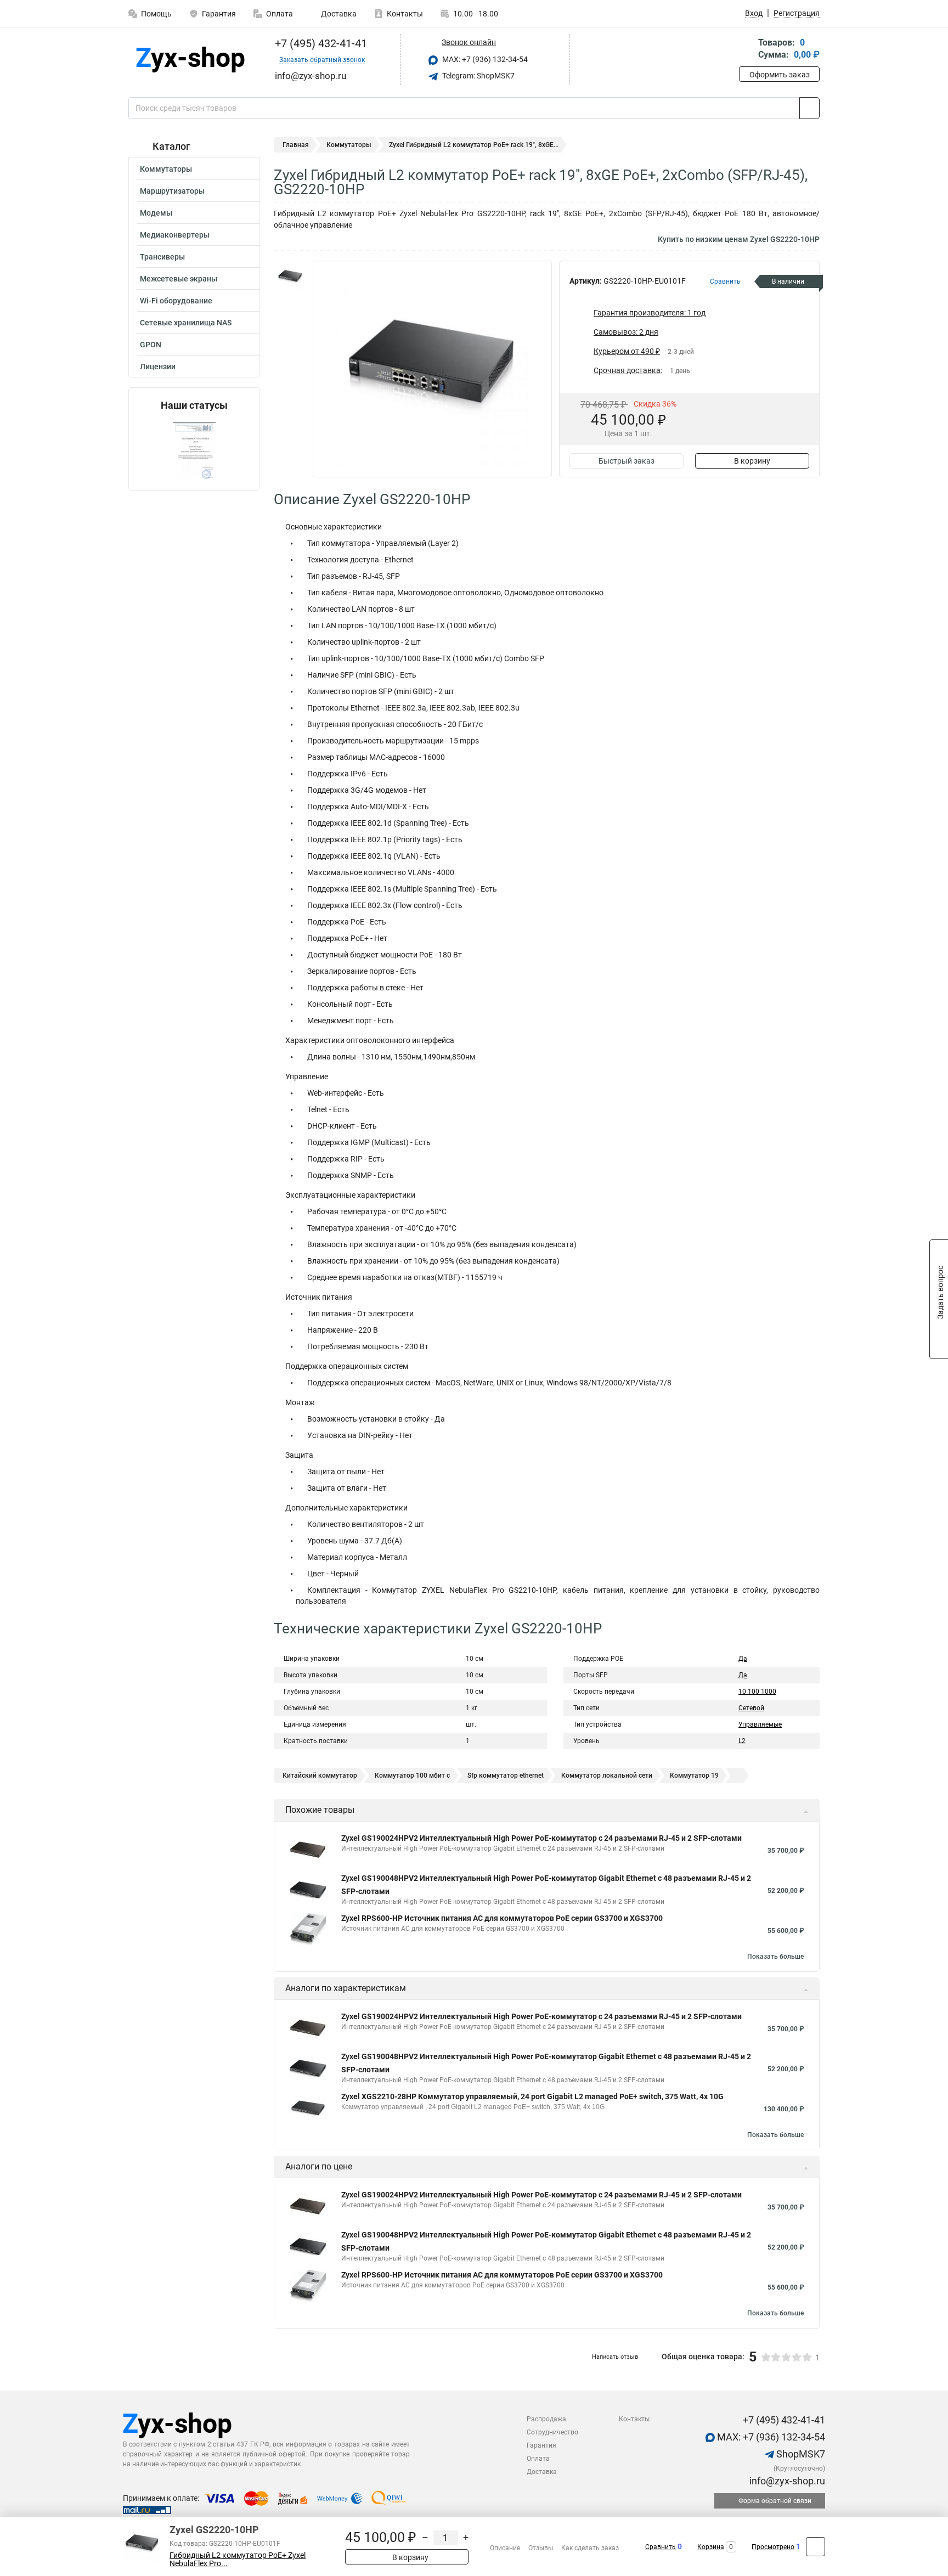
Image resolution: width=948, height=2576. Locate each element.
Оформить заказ (780, 75)
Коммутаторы (166, 169)
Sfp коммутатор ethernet (506, 1775)
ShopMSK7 (800, 2454)
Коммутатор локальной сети (607, 1775)
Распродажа (546, 2419)
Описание (505, 2548)
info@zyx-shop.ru (786, 2481)
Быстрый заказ (627, 461)
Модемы (156, 213)
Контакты (405, 14)
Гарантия (219, 14)
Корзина (711, 2547)
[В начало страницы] (816, 2547)
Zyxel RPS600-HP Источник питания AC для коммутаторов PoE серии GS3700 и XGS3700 (502, 1918)
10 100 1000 (757, 1692)
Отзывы (541, 2548)
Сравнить (661, 2547)
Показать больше (775, 1957)
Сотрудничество (552, 2432)
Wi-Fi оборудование (176, 301)
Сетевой (751, 1708)
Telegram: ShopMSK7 (478, 76)
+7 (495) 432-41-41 (320, 43)
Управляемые (760, 1724)
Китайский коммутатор (320, 1775)
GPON (151, 345)
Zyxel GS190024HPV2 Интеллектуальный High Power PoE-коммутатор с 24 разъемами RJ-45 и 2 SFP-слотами (541, 1838)
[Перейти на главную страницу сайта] (190, 60)
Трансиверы (162, 257)
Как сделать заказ (590, 2548)
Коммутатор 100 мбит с (412, 1775)
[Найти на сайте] (809, 108)
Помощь (156, 14)
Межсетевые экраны (179, 279)
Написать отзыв (615, 2357)
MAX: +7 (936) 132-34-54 (484, 59)
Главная (296, 145)
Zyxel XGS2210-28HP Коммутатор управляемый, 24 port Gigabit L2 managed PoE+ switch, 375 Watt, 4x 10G (532, 2096)
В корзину (752, 461)
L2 (742, 1741)
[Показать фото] (290, 277)
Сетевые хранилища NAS (186, 323)
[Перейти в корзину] (747, 50)
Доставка (338, 14)
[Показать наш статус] (194, 451)
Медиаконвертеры (175, 235)
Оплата (280, 14)
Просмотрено (773, 2547)
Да (743, 1659)
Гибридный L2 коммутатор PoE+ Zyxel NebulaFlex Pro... (238, 2560)
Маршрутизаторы (172, 191)
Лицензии (158, 367)
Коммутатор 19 (694, 1775)
